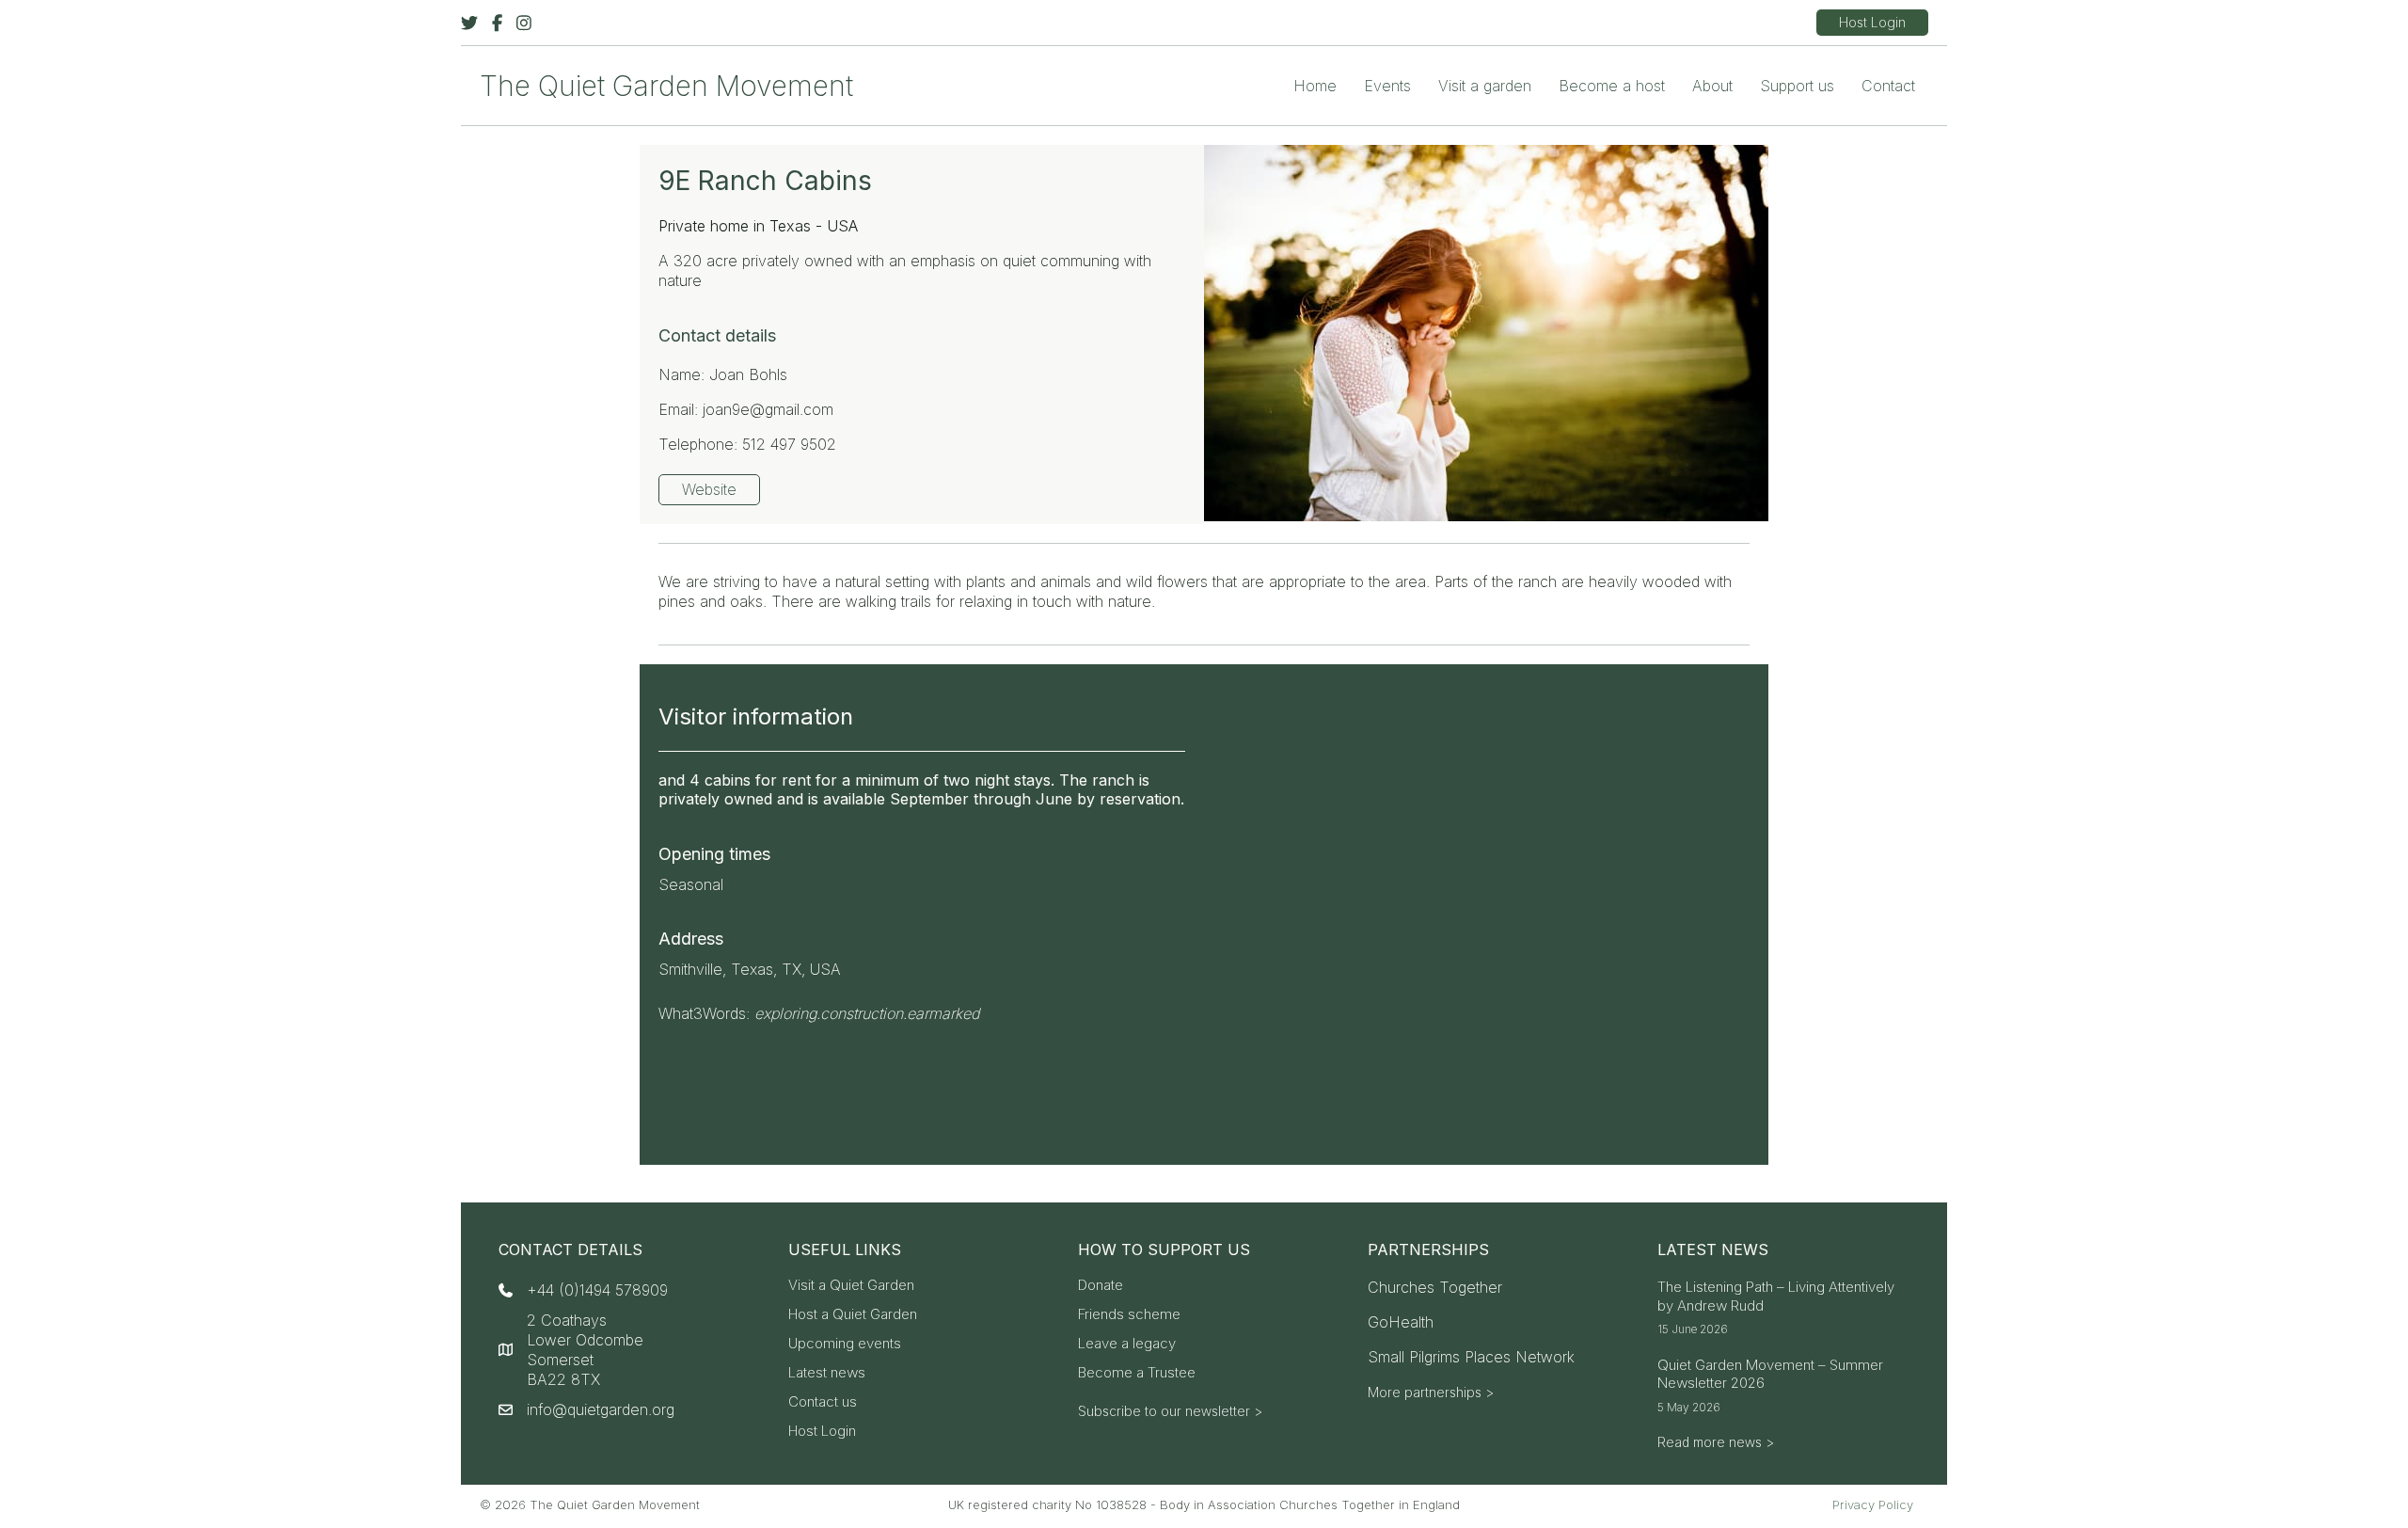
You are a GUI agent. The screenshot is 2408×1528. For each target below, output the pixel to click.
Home (1315, 86)
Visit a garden (1485, 86)
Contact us (823, 1402)
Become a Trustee (1137, 1373)
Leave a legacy (1127, 1344)
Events (1387, 86)
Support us (1797, 86)
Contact (1888, 86)
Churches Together (1435, 1287)
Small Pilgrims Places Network (1471, 1357)
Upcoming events (845, 1344)
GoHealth (1401, 1322)
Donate (1101, 1286)
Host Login (822, 1432)
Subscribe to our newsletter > (1170, 1411)
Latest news (827, 1373)
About (1712, 86)
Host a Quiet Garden (853, 1315)
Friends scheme (1129, 1315)
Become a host (1612, 86)
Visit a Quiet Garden (851, 1286)
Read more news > (1716, 1442)
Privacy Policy (1873, 1504)
